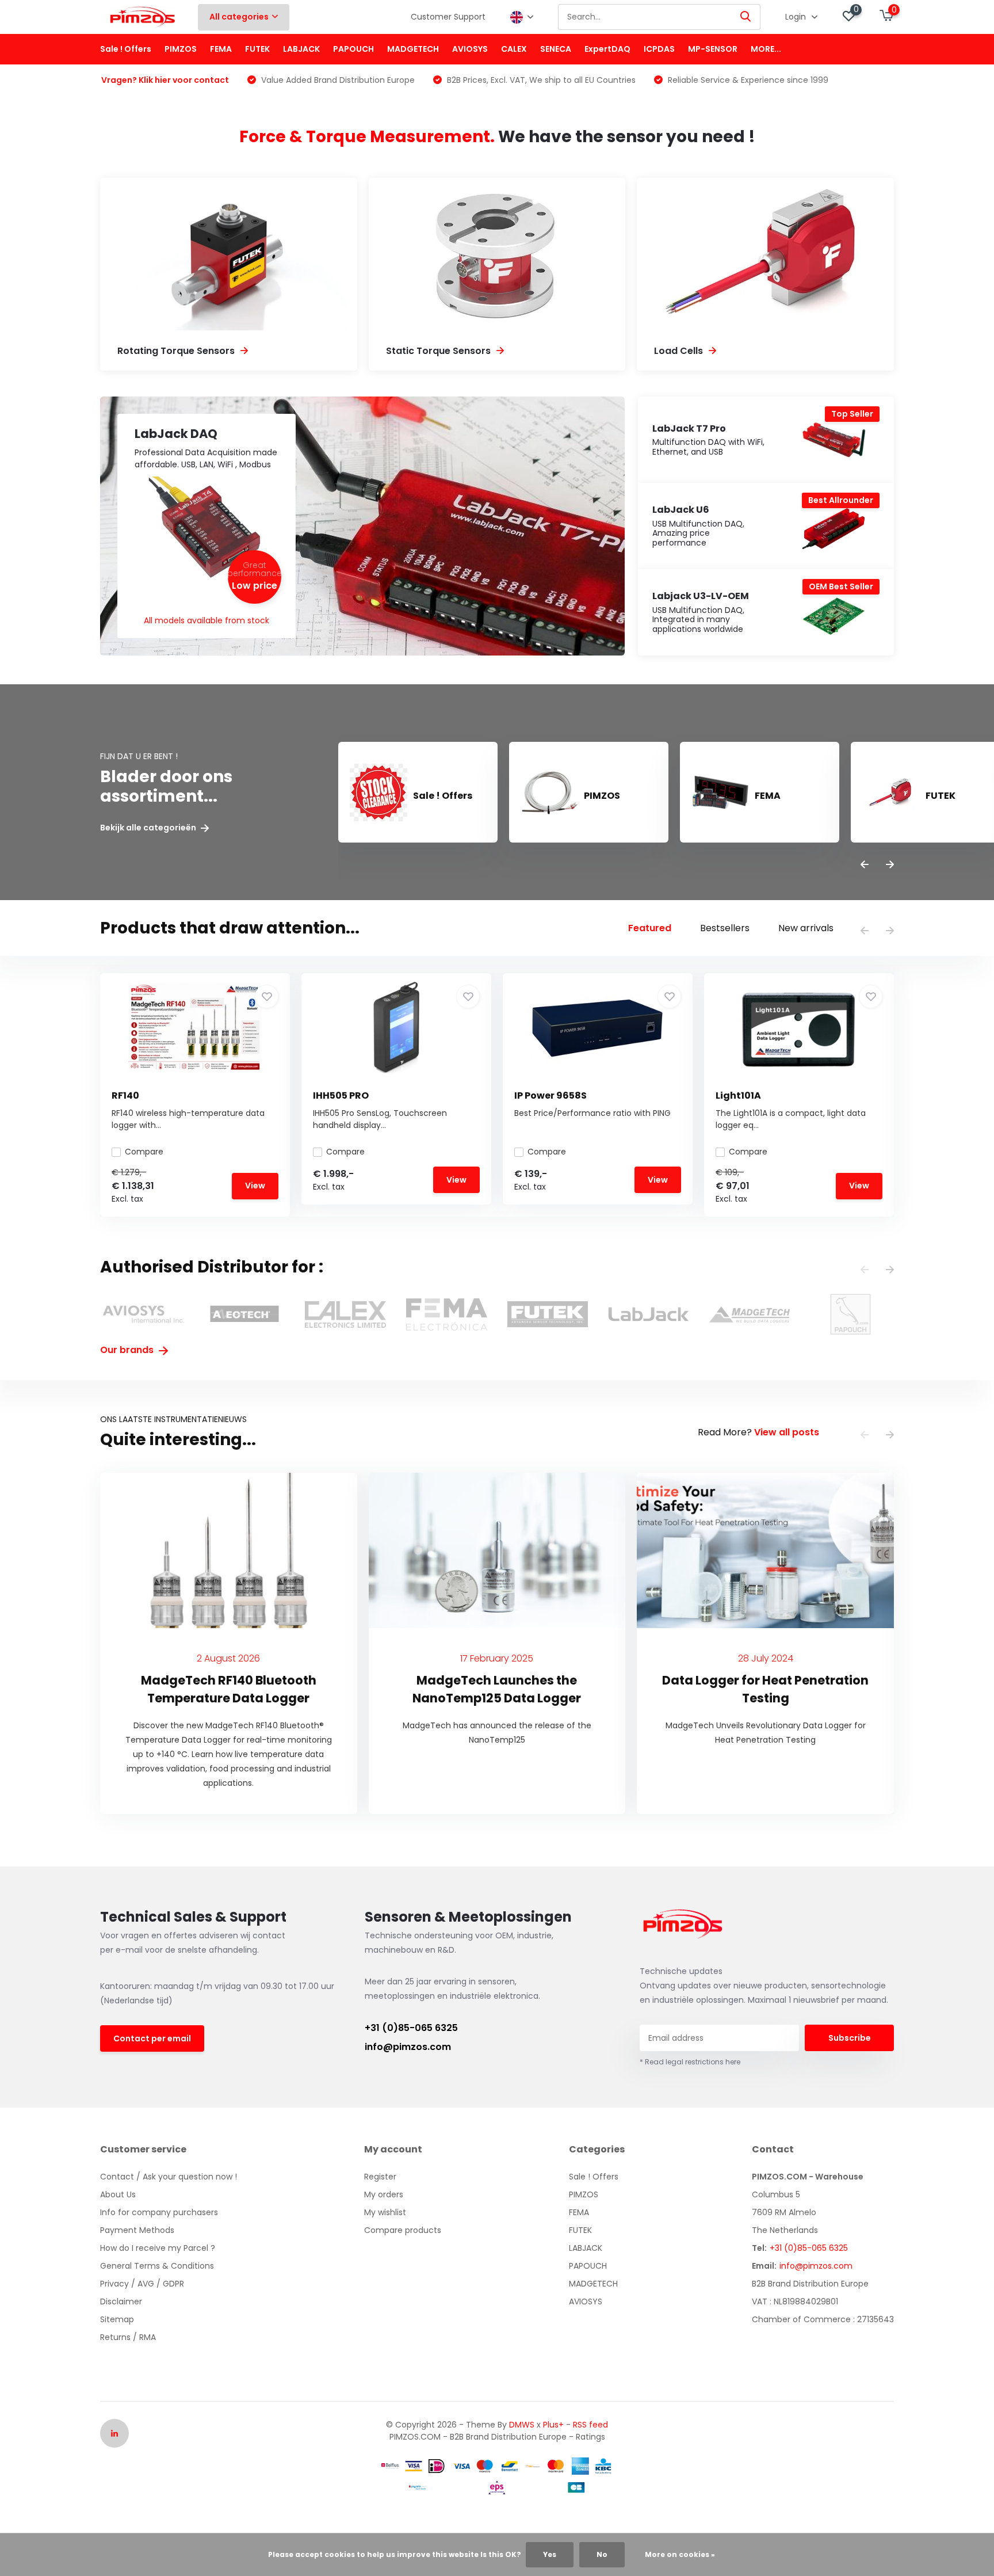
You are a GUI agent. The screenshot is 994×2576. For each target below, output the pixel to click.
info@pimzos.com (408, 2047)
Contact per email (152, 2038)
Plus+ (553, 2425)
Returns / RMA (128, 2337)
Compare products (403, 2230)
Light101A (738, 1095)
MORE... (766, 49)
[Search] (746, 17)
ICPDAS (659, 49)
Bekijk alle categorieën (149, 828)
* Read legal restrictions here (690, 2062)
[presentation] (865, 865)
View (255, 1186)
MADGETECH (413, 49)
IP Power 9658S (550, 1095)
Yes (550, 2554)
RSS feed (590, 2425)
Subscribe (850, 2038)
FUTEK (257, 49)
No (602, 2554)
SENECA (556, 49)
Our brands (128, 1350)
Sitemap (117, 2319)
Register (380, 2177)
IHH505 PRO (341, 1095)
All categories (239, 17)
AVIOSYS (470, 49)
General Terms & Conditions (157, 2266)
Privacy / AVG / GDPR (142, 2284)
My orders (384, 2194)
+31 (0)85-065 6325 (411, 2028)
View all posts (787, 1432)
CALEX (514, 49)
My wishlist (385, 2212)
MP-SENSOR (713, 49)
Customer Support (448, 17)
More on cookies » (680, 2554)
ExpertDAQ (607, 49)
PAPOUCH (353, 49)
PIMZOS (181, 49)
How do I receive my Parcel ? (158, 2248)
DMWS (522, 2425)
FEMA (221, 49)
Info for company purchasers (159, 2212)
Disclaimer (121, 2301)
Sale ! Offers (126, 49)
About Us (118, 2194)
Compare (144, 1152)
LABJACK (301, 49)
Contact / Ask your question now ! (169, 2177)
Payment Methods (137, 2230)
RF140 (125, 1095)
